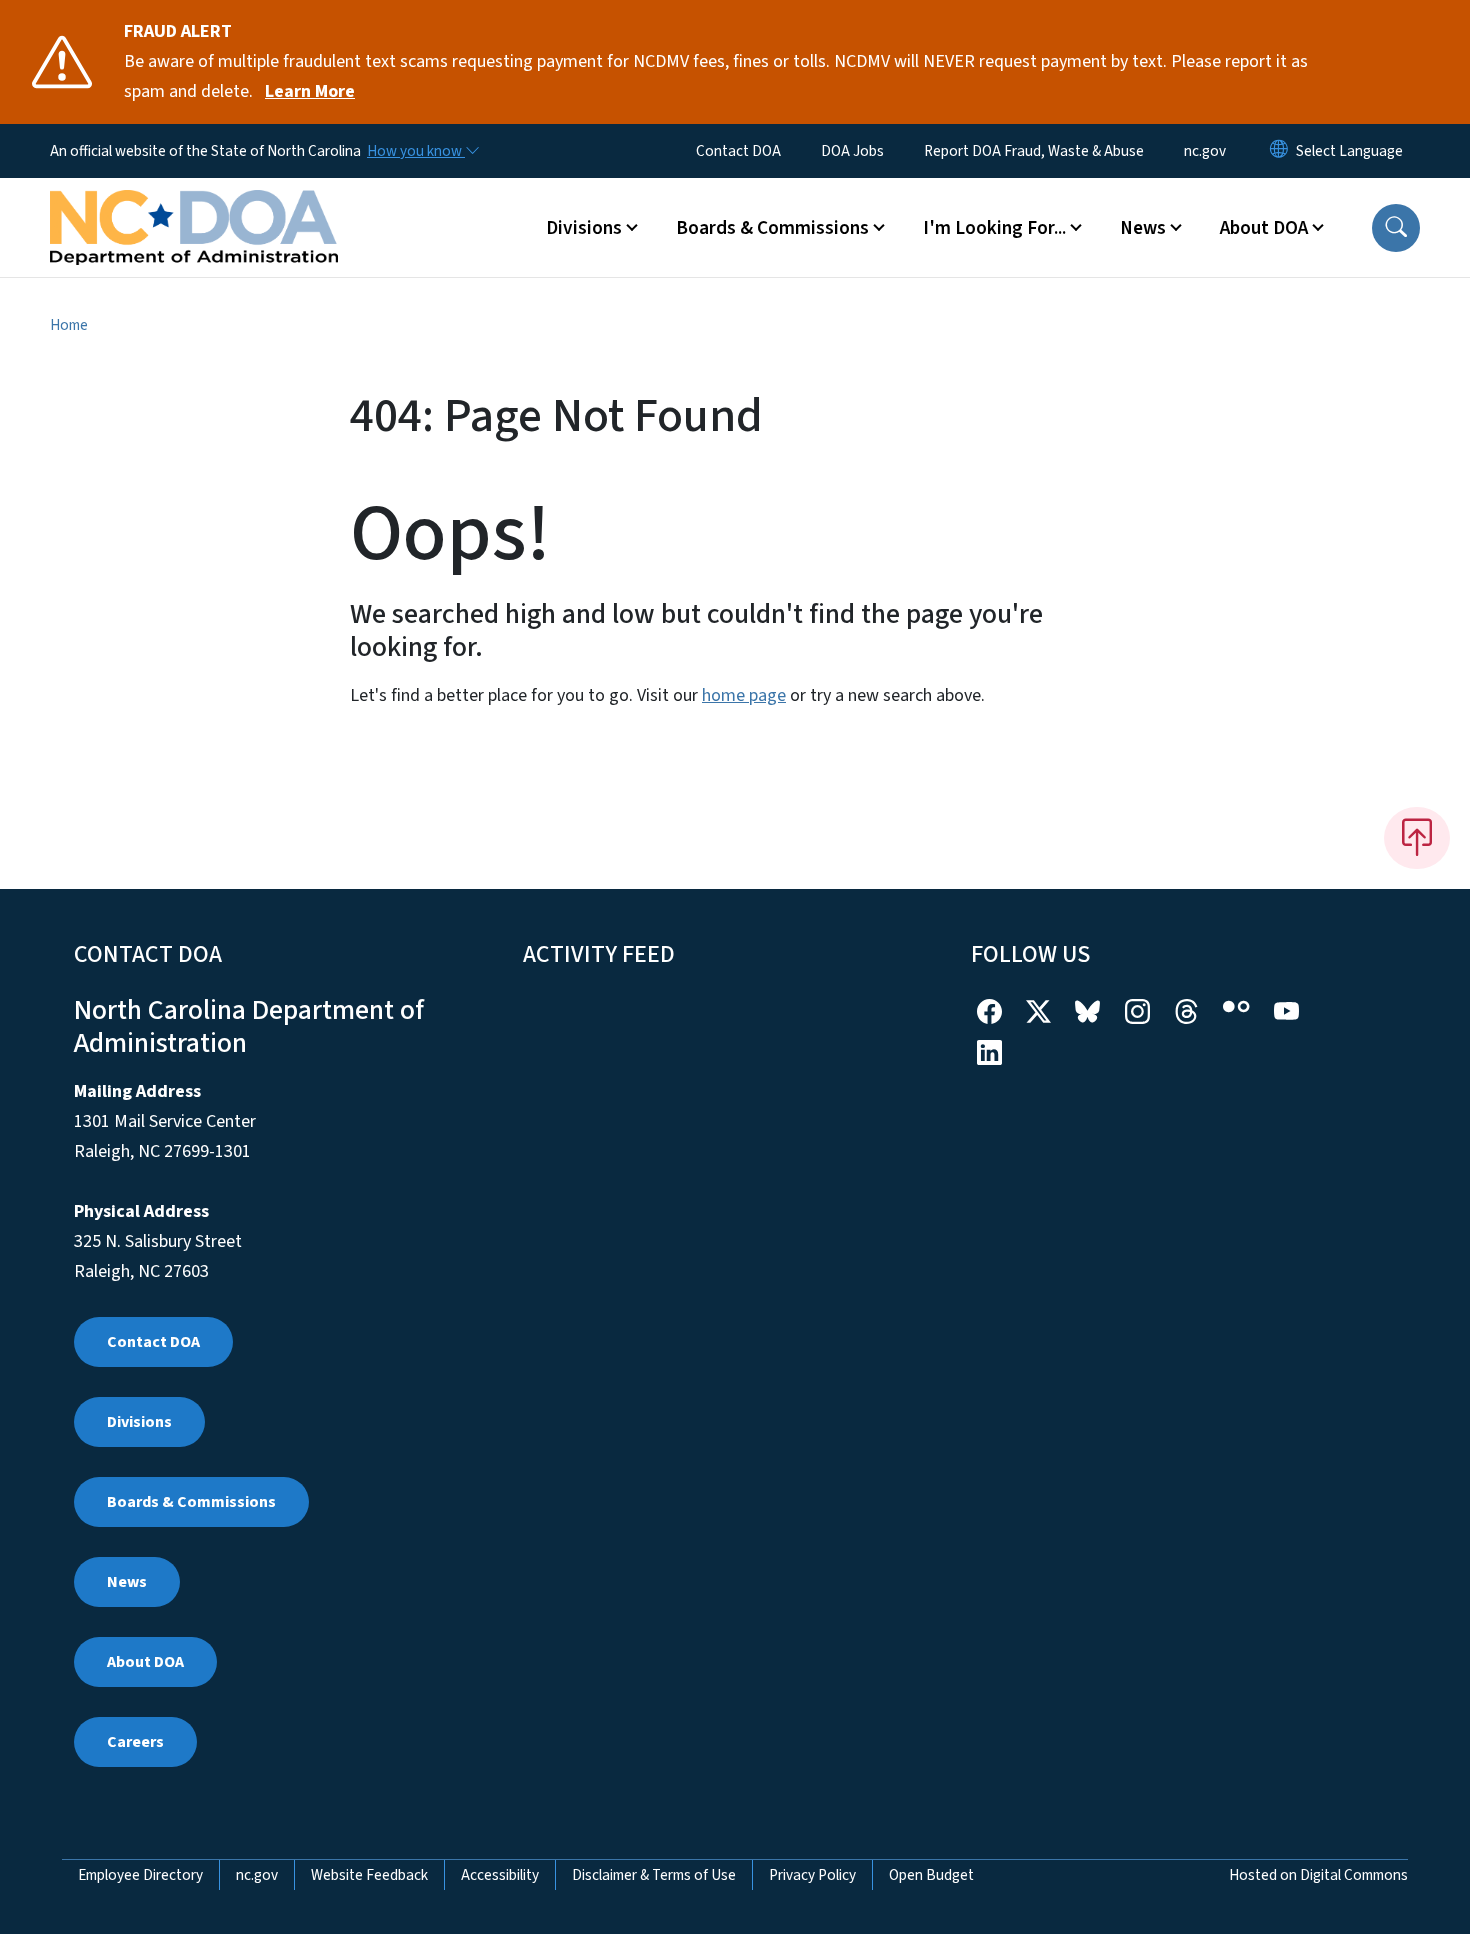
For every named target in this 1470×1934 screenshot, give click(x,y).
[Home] (194, 205)
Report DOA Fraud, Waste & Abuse (1034, 151)
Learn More (310, 91)
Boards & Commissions (191, 1502)
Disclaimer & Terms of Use (654, 1875)
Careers (135, 1742)
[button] (1396, 228)
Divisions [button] (584, 228)
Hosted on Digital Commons (1318, 1875)
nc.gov (1205, 151)
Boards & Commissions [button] (772, 228)
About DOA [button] (1264, 228)
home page (744, 695)
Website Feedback (369, 1875)
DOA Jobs (852, 151)
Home (69, 325)
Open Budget (931, 1875)
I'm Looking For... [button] (994, 228)
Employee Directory (140, 1875)
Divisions (139, 1422)
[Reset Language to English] (1279, 151)
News (127, 1582)
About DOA (145, 1662)
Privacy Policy (812, 1875)
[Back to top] (1417, 838)
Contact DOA (738, 151)
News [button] (1143, 228)
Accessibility (500, 1875)
